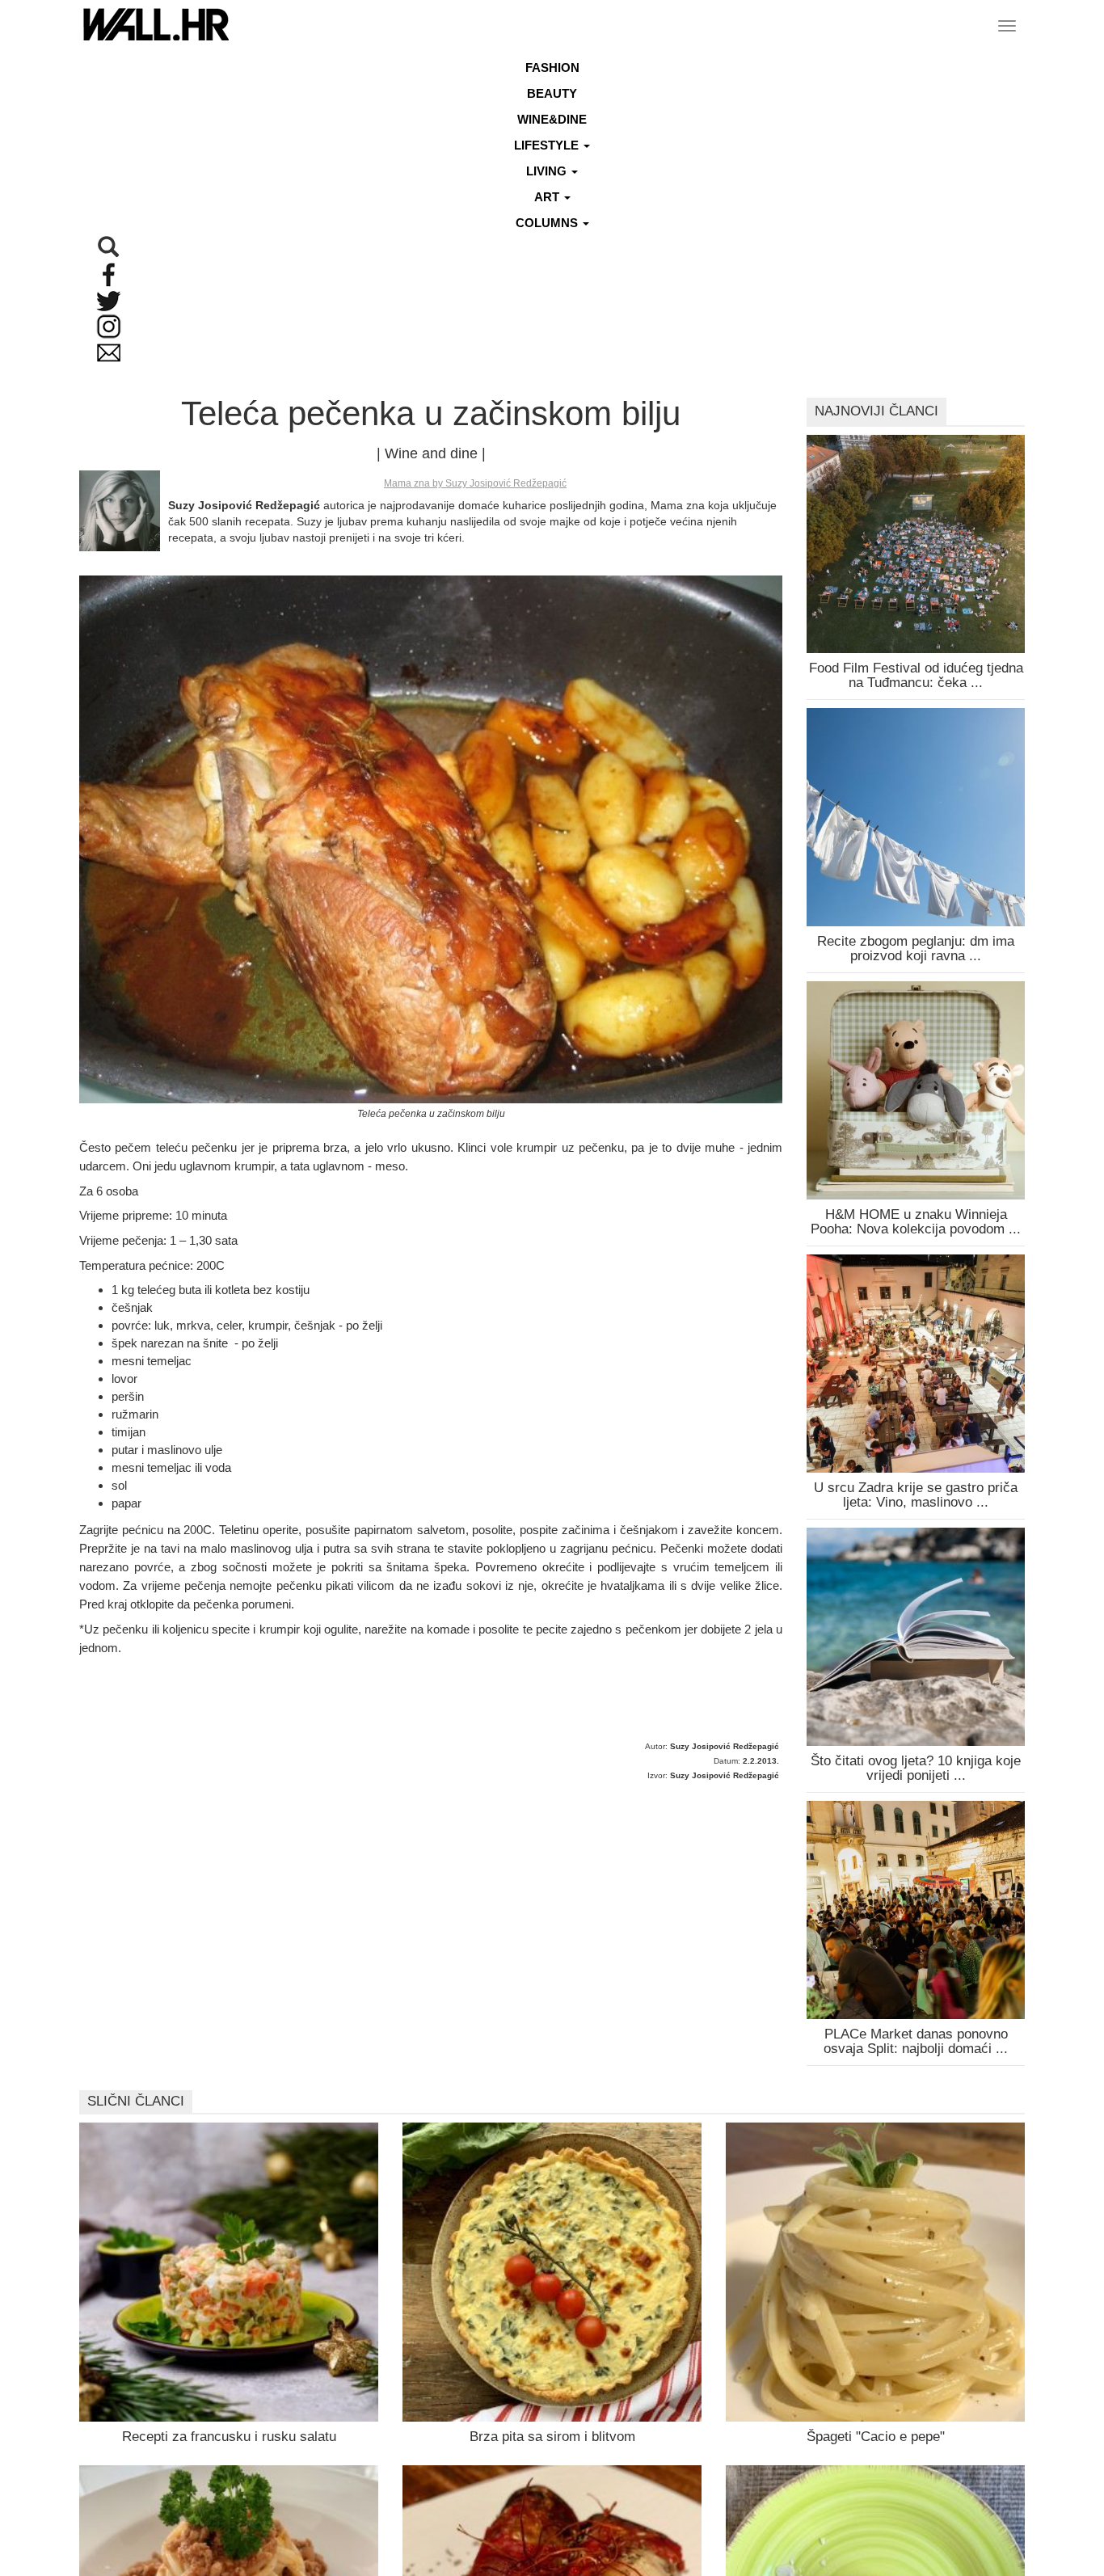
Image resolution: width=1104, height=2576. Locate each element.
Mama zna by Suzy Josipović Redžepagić (475, 483)
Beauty (552, 93)
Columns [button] (548, 223)
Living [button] (548, 171)
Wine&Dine (552, 119)
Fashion (552, 67)
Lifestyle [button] (548, 145)
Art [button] (548, 197)
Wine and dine (431, 453)
